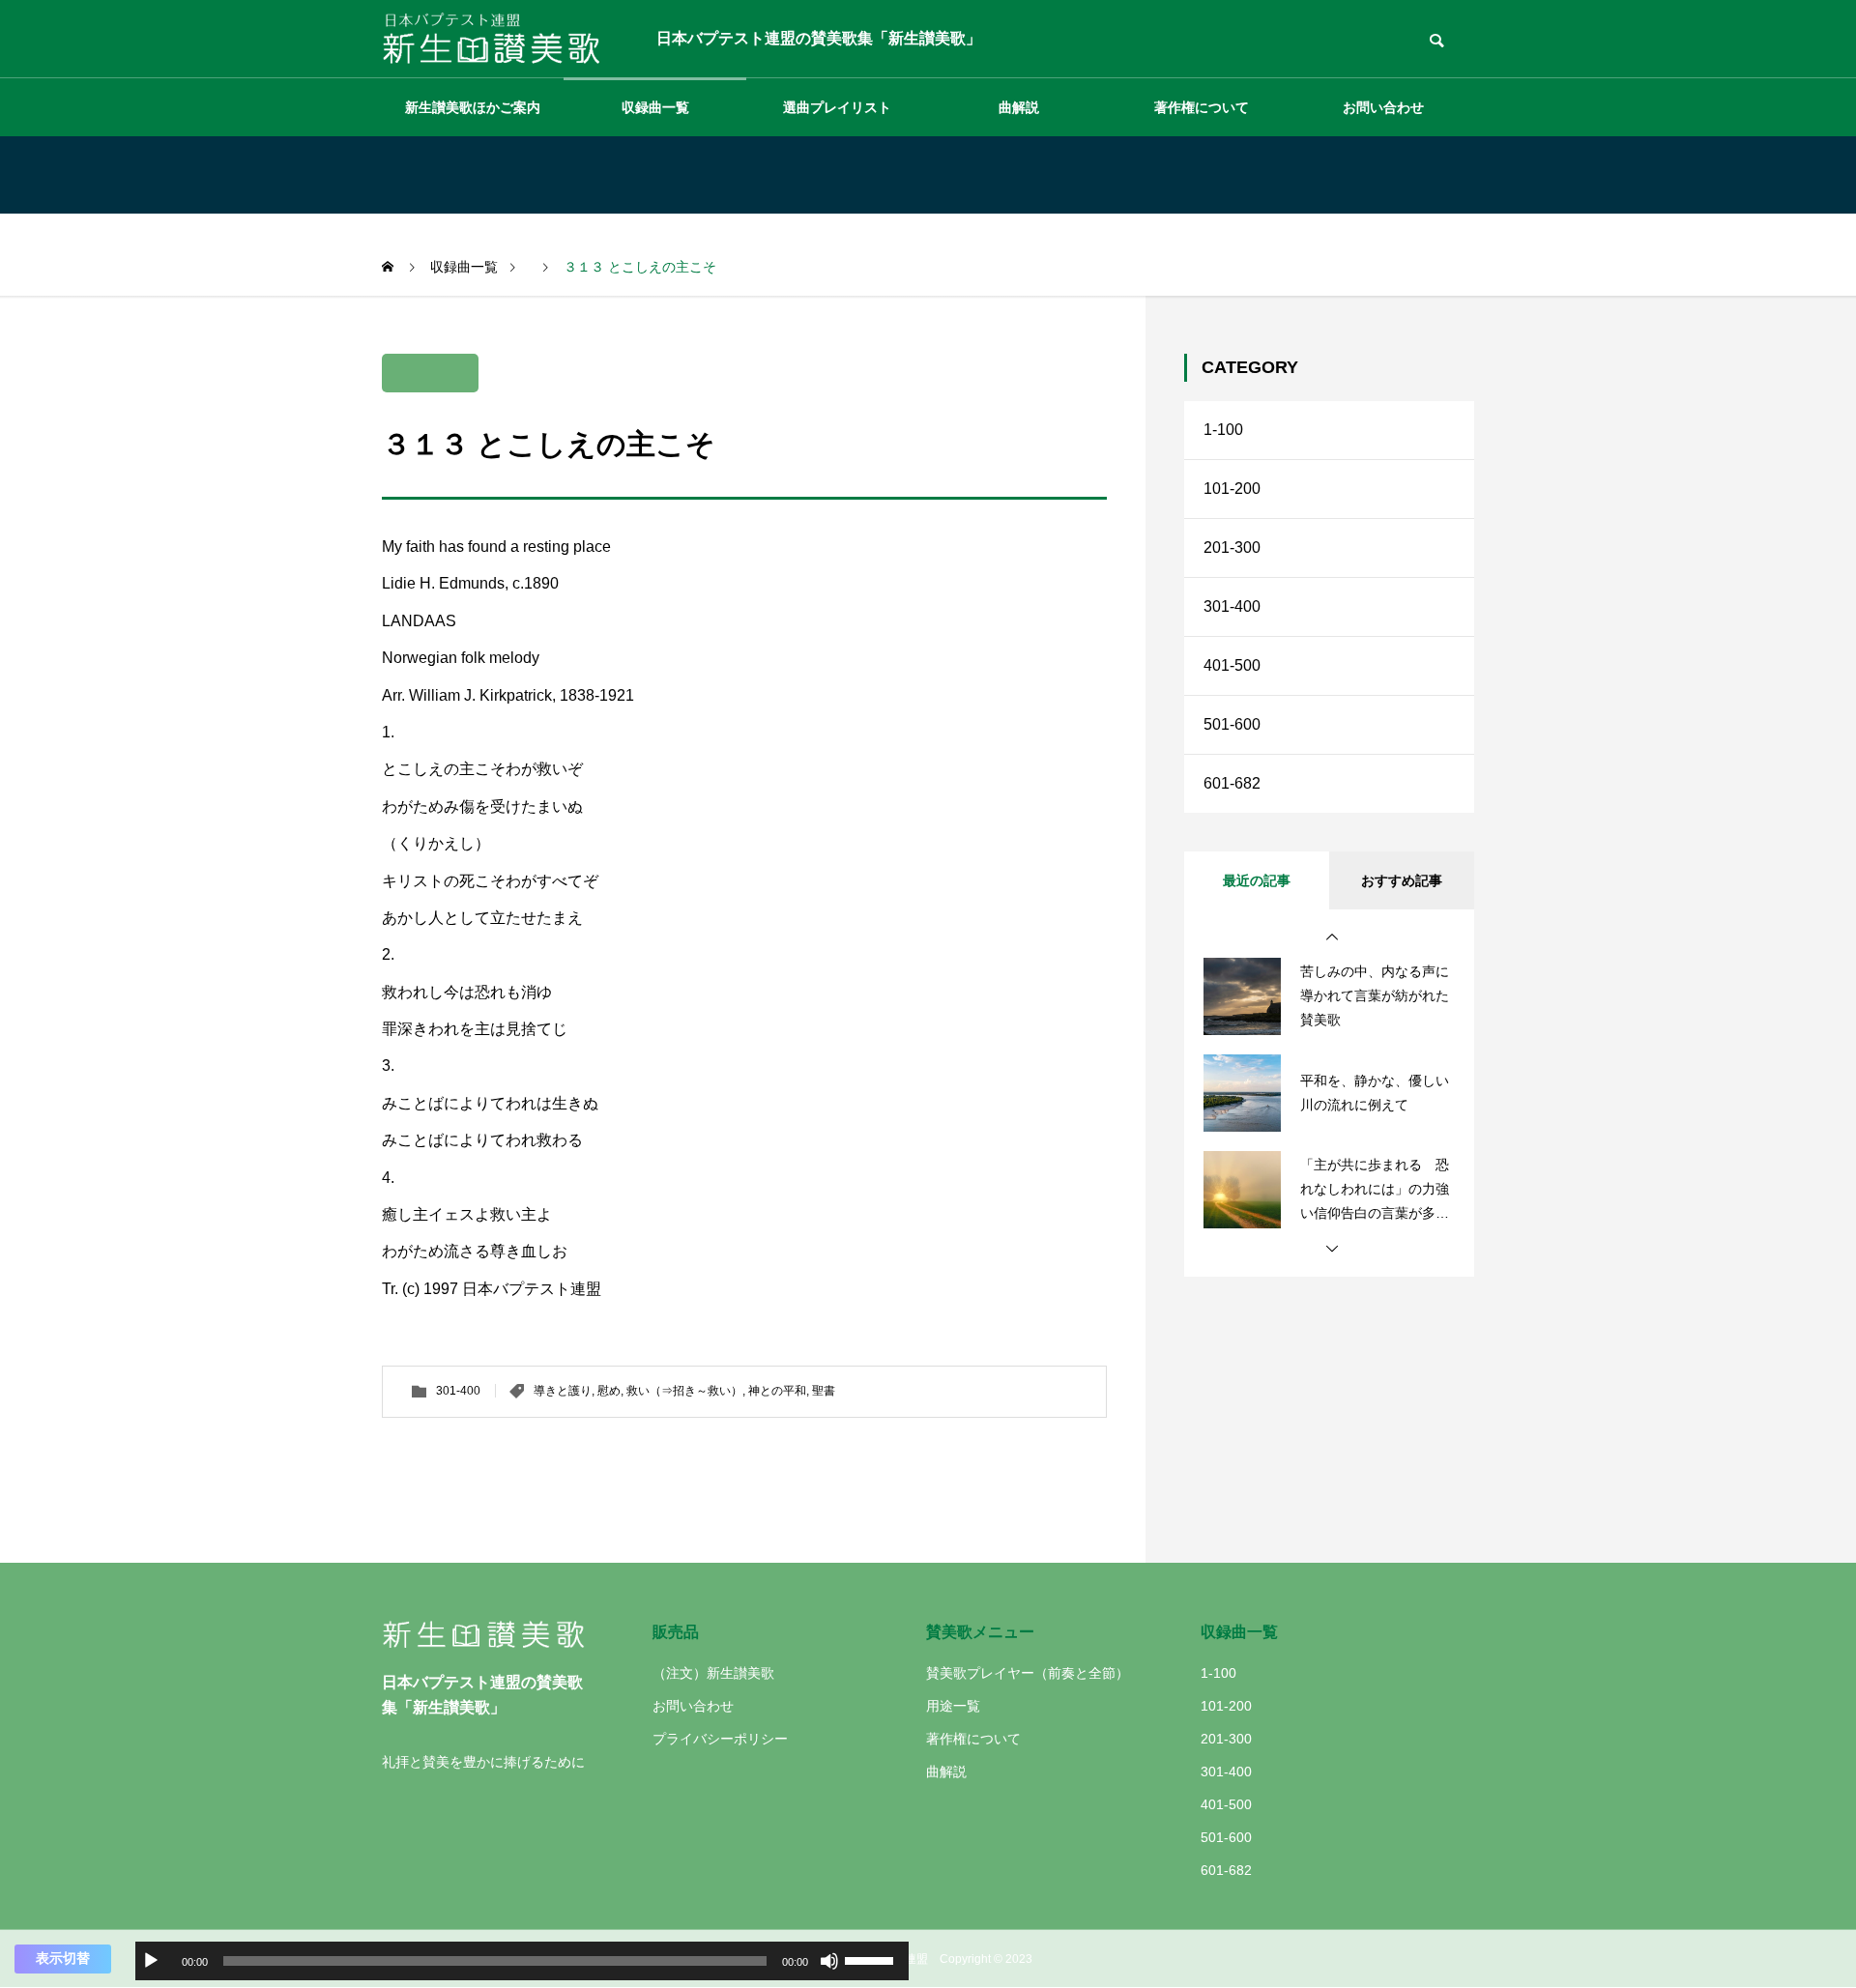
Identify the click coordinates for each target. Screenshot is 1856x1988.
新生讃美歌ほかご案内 (473, 107)
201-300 (1232, 547)
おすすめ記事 (1402, 880)
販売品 (676, 1632)
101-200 (1232, 489)
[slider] (872, 1959)
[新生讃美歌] (505, 39)
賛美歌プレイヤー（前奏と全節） (1028, 1673)
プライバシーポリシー (720, 1739)
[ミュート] (829, 1961)
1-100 (1223, 430)
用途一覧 (953, 1706)
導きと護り (563, 1391)
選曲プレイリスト (837, 107)
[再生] (151, 1961)
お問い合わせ (1383, 107)
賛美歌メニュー (980, 1632)
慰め (609, 1391)
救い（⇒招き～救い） (684, 1391)
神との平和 (777, 1391)
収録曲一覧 (655, 107)
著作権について (1202, 107)
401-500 (1232, 665)
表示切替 (63, 1958)
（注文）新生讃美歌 (713, 1673)
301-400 (458, 1391)
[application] (522, 1961)
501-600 (1232, 724)
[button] (1332, 937)
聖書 (824, 1391)
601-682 (1232, 783)
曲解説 (1019, 107)
